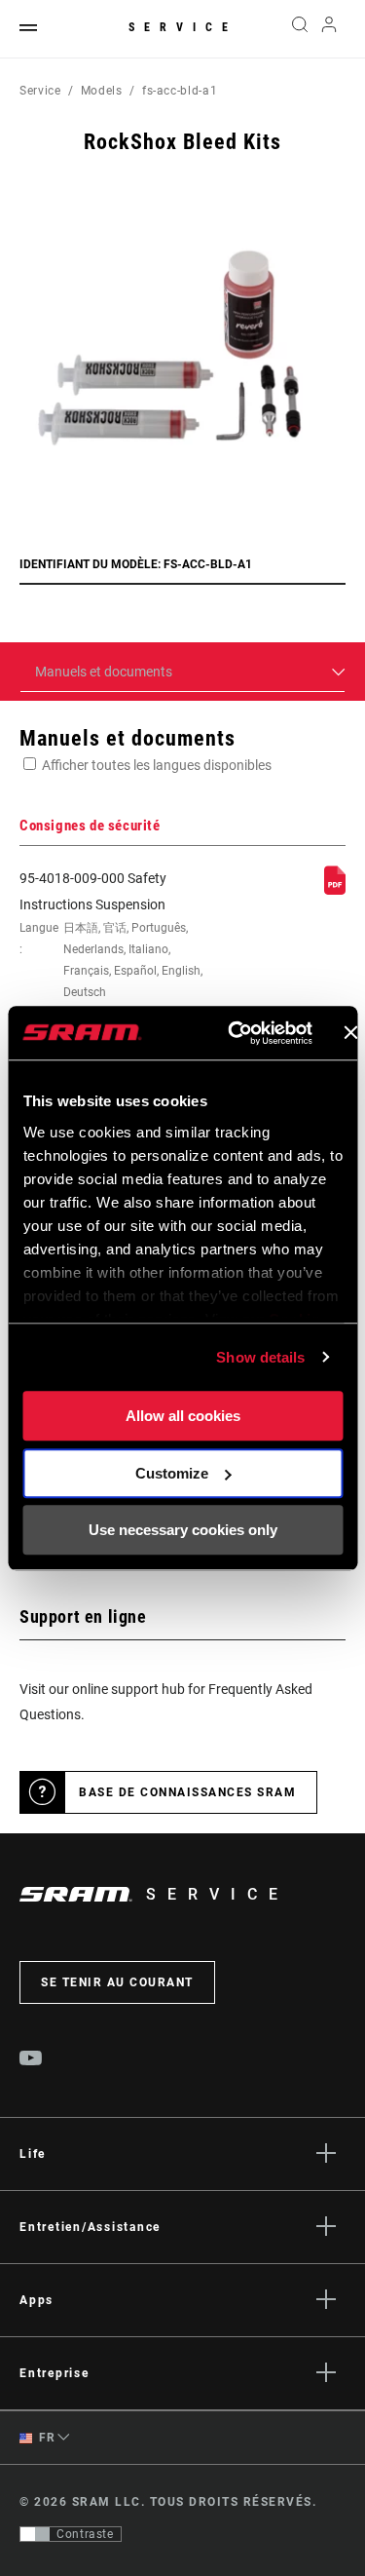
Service (183, 27)
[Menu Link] (28, 29)
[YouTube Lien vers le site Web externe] (31, 2060)
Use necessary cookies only (183, 1530)
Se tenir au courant (117, 1982)
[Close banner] (350, 1033)
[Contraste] (35, 2534)
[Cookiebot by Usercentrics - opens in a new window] (234, 1033)
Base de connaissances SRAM (187, 1792)
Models (102, 91)
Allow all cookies (183, 1416)
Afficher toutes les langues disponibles (157, 765)
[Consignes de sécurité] (335, 890)
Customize (172, 1473)
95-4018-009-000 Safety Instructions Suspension (111, 947)
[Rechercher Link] (299, 29)
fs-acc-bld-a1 (180, 91)
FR (46, 2438)
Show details (260, 1357)
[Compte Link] (329, 29)
